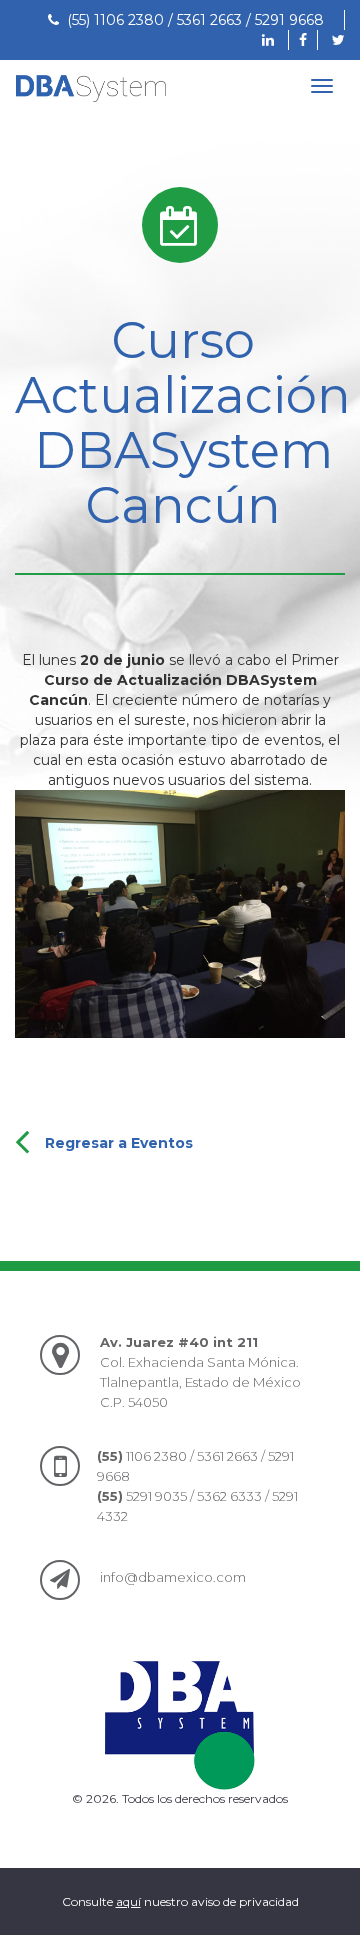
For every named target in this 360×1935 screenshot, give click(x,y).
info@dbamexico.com (173, 1577)
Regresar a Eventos (119, 1143)
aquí (128, 1901)
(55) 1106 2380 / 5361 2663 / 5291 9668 (191, 20)
